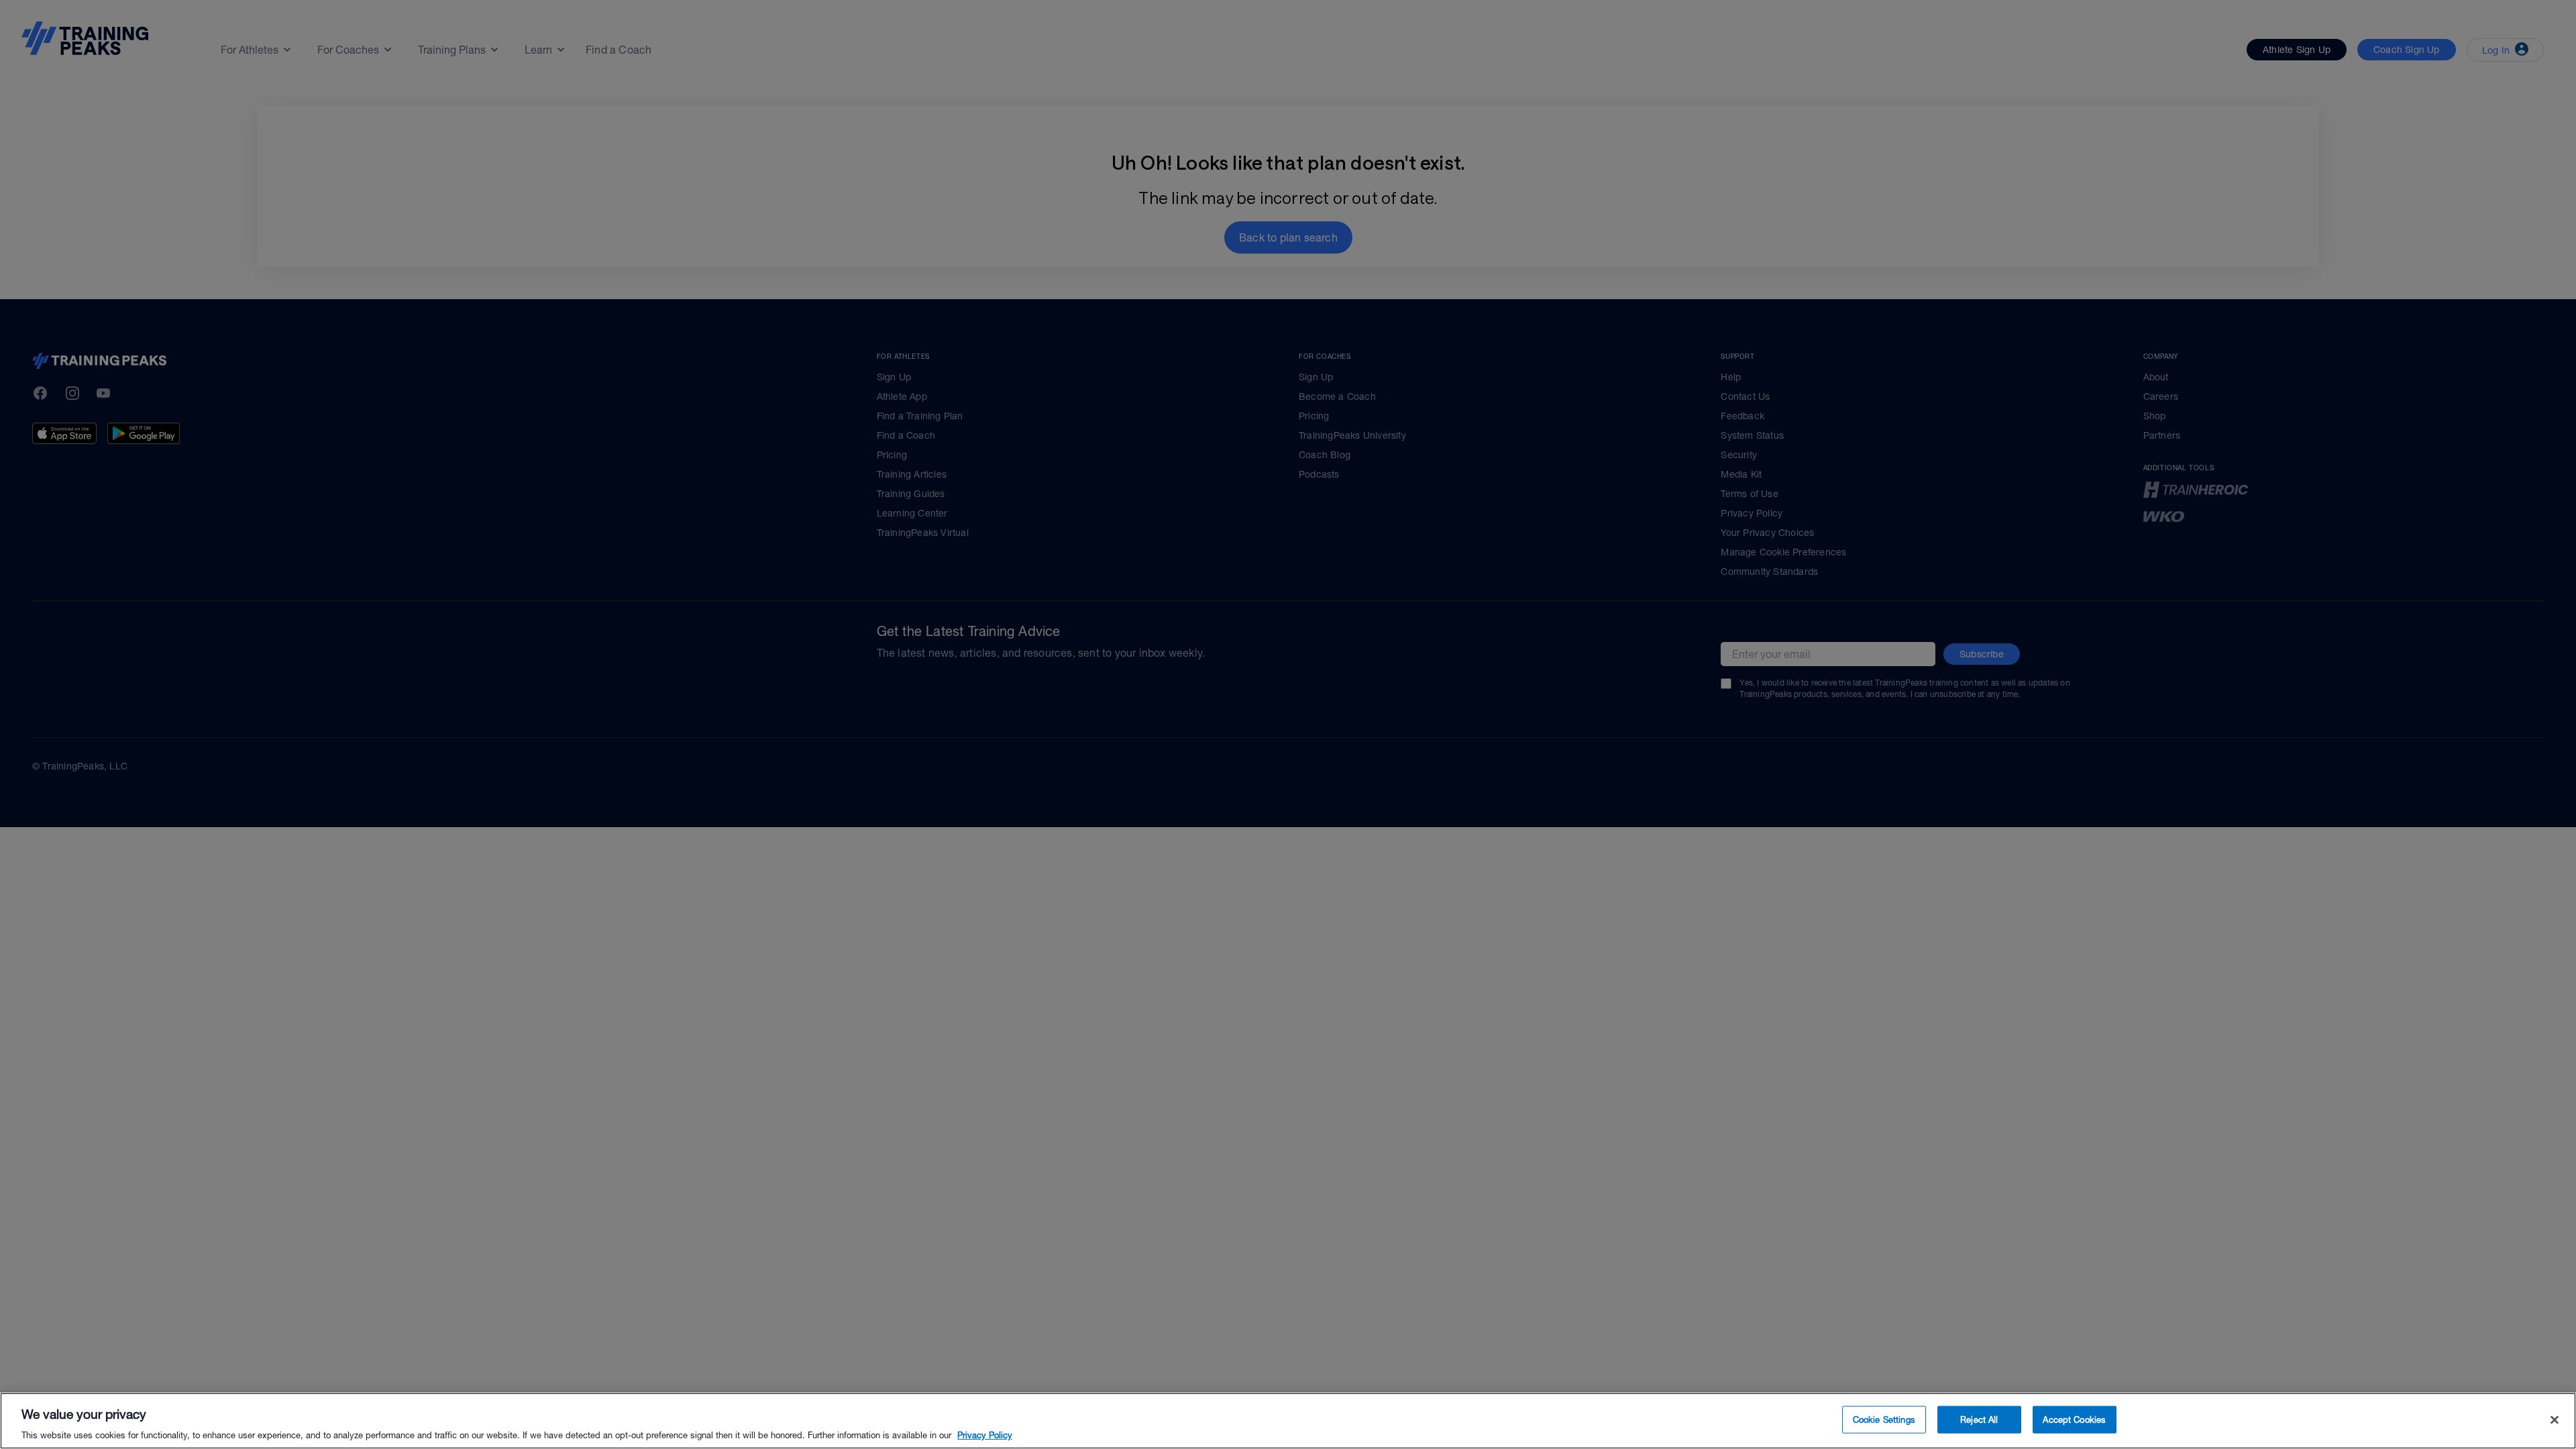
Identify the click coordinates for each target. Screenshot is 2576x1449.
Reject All (1979, 1419)
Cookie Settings (1884, 1419)
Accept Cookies (2074, 1419)
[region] (1288, 1421)
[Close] (2555, 1419)
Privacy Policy (985, 1435)
